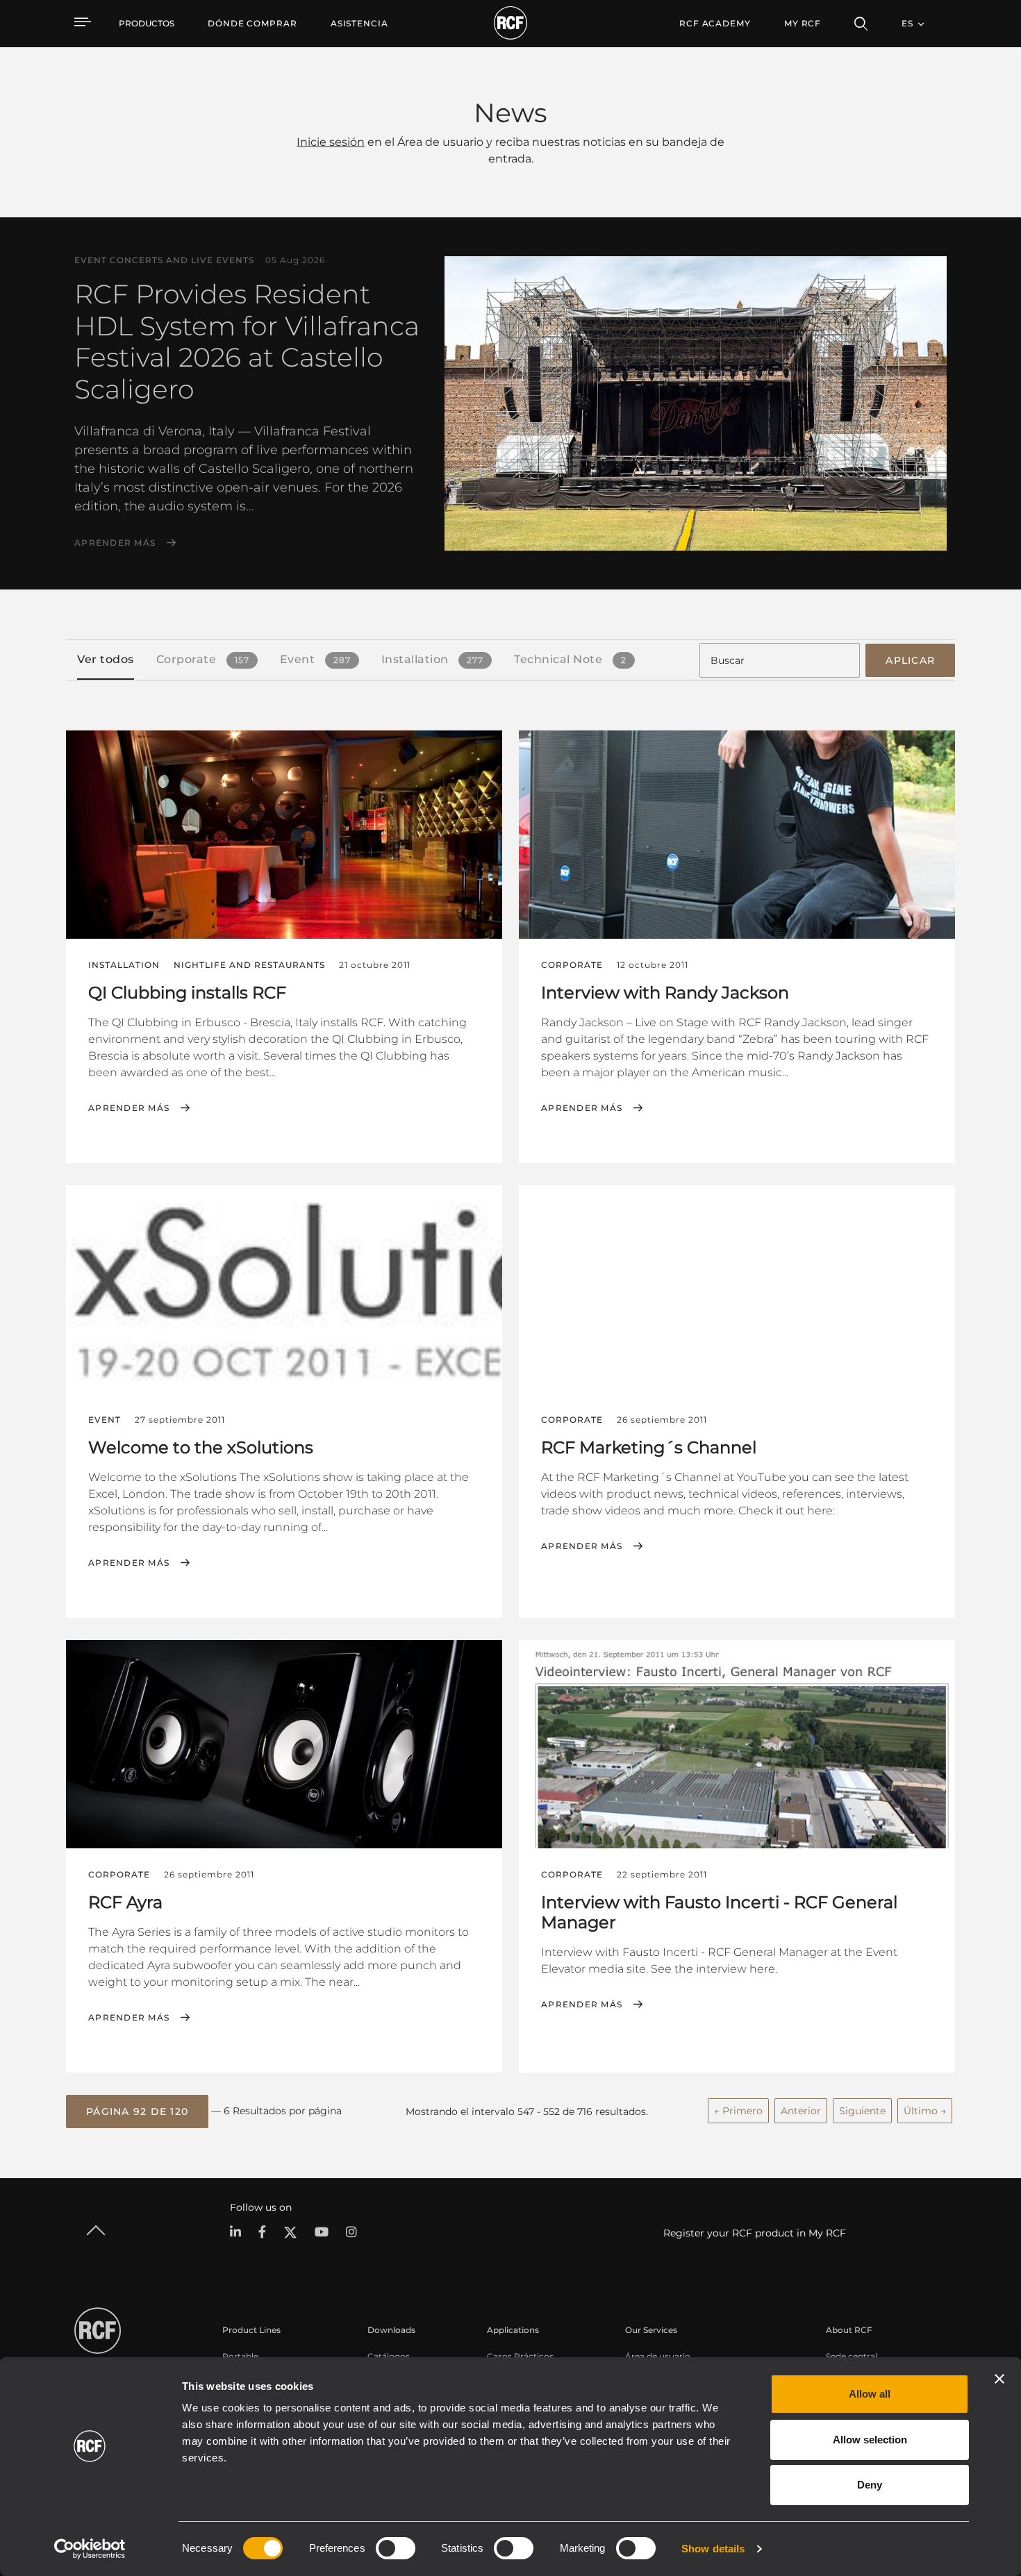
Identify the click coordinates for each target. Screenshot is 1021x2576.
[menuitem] (252, 24)
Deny (870, 2485)
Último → (925, 2111)
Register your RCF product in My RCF (755, 2233)
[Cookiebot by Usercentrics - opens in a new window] (90, 2549)
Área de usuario (658, 2356)
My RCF (803, 23)
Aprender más (115, 543)
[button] (137, 2111)
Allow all (870, 2394)
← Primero (738, 2111)
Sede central (852, 2356)
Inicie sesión (331, 142)
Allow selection (870, 2440)
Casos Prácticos (520, 2356)
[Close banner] (999, 2379)
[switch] (396, 2548)
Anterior (801, 2111)
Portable (240, 2356)
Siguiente (862, 2111)
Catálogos (389, 2356)
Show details (713, 2549)
